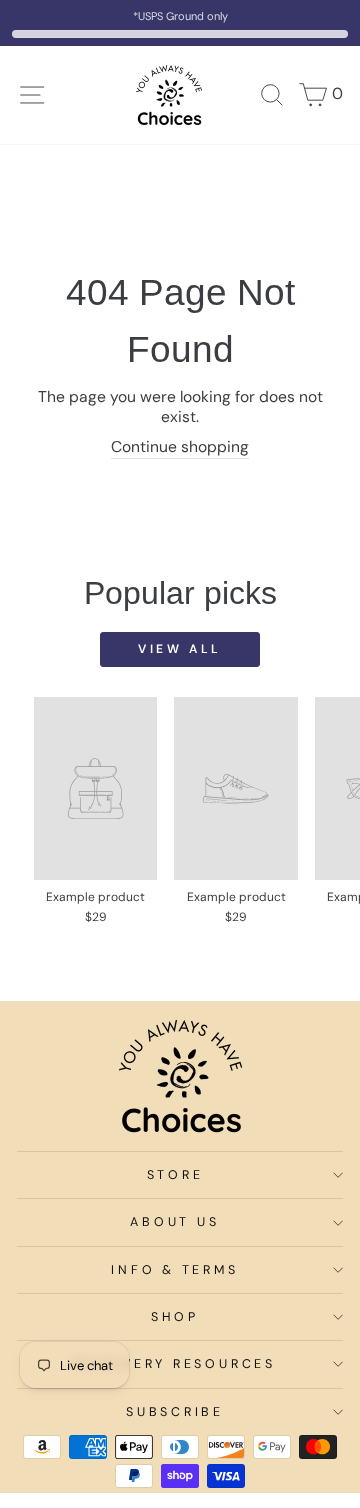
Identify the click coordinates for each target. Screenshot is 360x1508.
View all (180, 649)
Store (175, 1175)
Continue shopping (180, 447)
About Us (174, 1222)
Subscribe (175, 1412)
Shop (175, 1317)
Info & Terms (174, 1270)
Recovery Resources (175, 1364)
